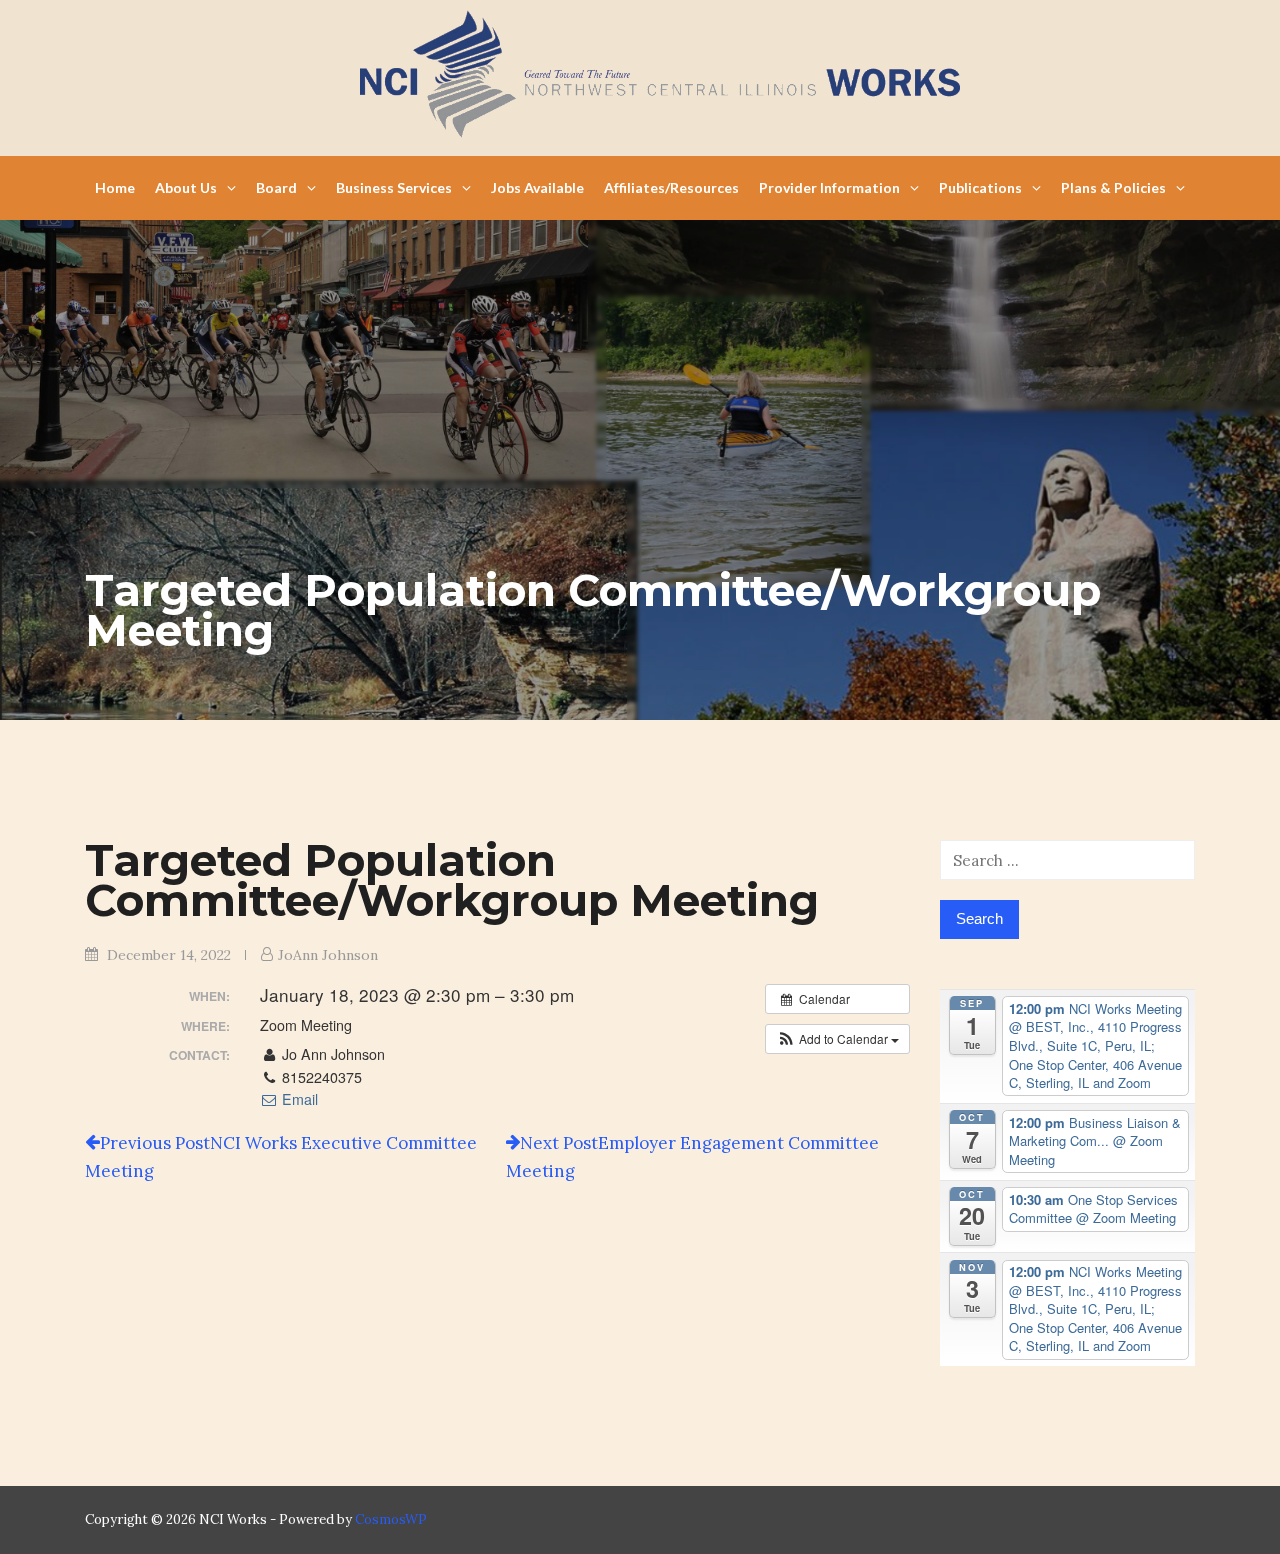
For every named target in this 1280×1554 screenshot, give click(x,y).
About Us (186, 187)
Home (115, 187)
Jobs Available (537, 187)
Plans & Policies (1113, 187)
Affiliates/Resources (671, 187)
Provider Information (829, 187)
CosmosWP (391, 1519)
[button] (837, 1039)
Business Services (394, 187)
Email (298, 1099)
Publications (980, 187)
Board (276, 187)
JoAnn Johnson (328, 955)
